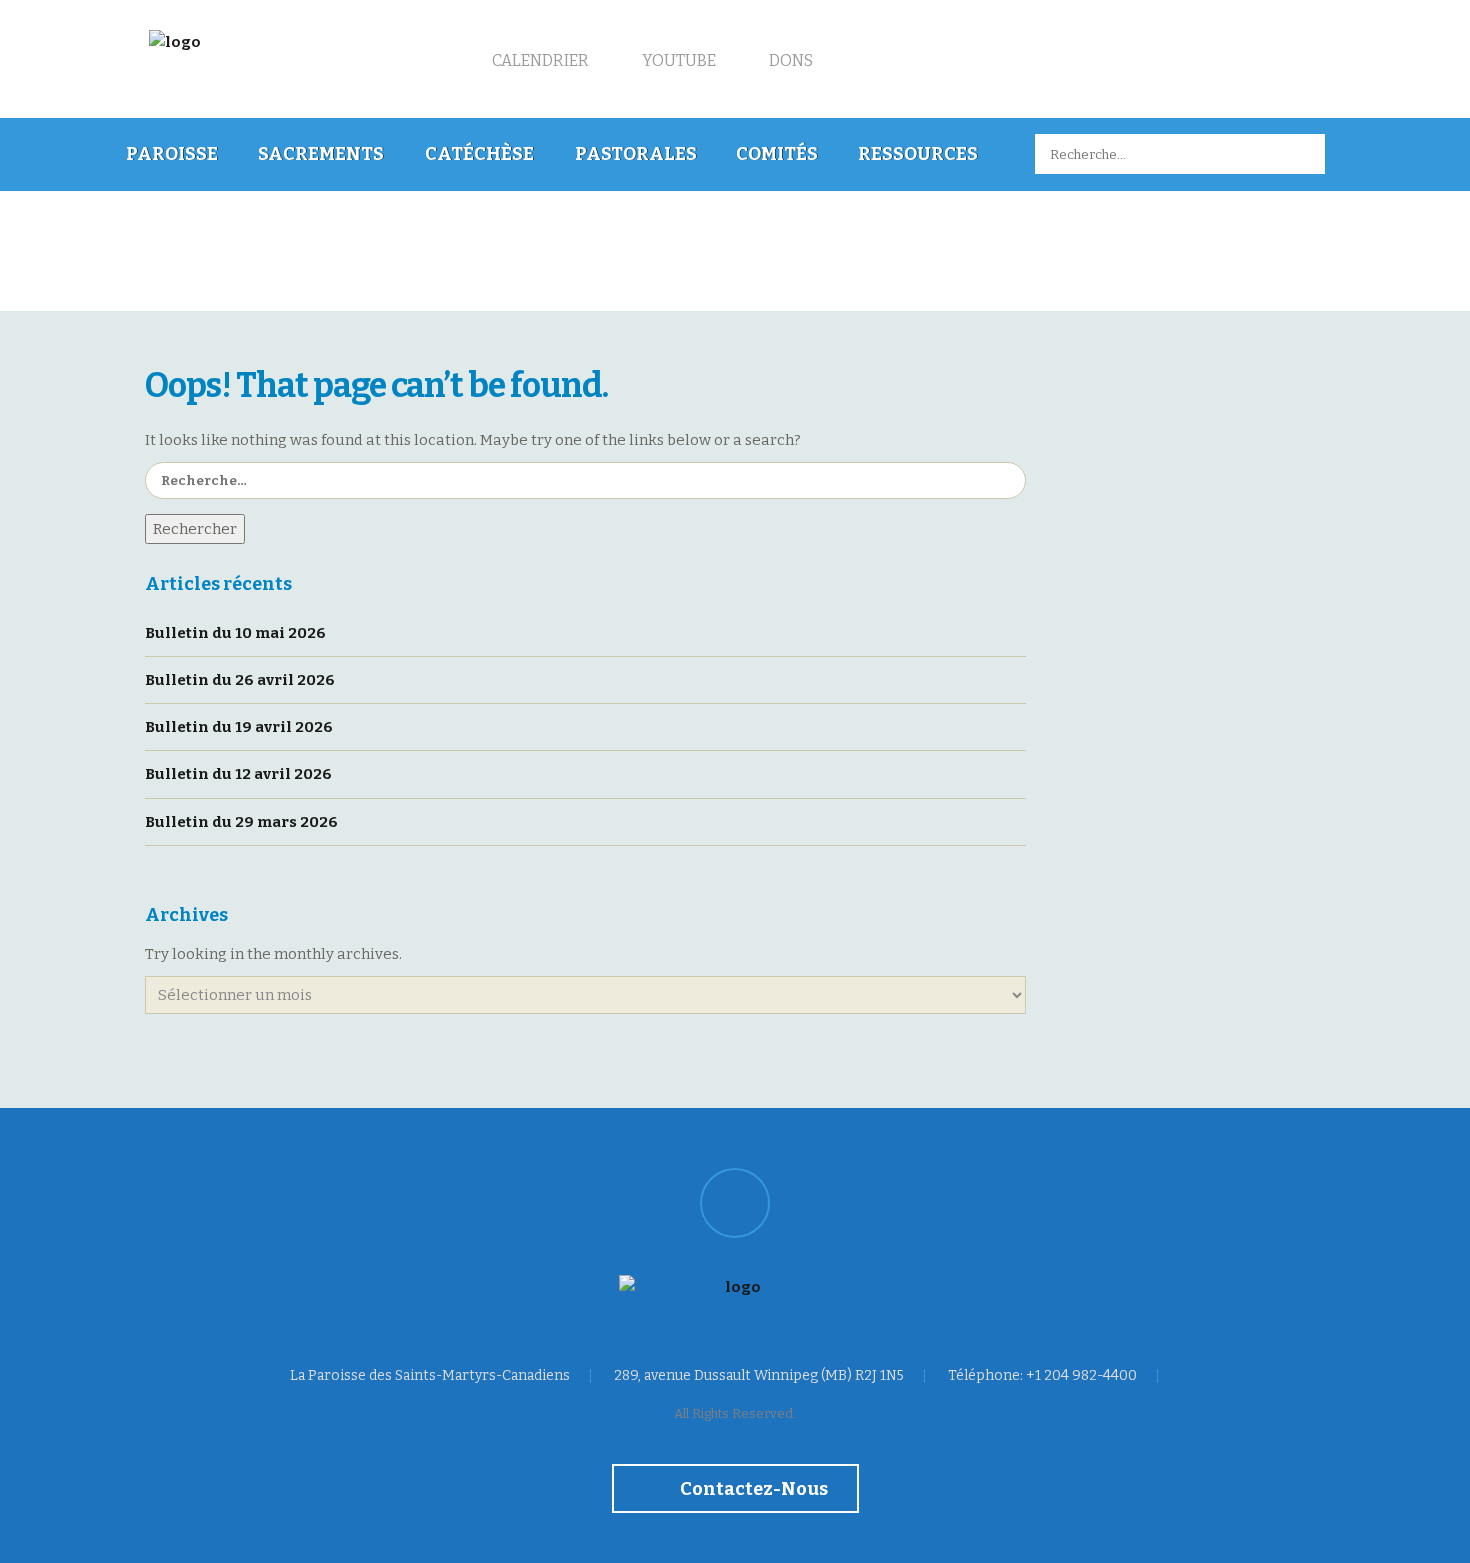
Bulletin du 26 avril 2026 (240, 680)
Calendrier (539, 60)
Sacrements (321, 154)
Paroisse (172, 154)
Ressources (918, 154)
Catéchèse (479, 154)
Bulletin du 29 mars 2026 (241, 822)
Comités (777, 154)
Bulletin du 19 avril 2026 (239, 727)
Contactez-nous (752, 1489)
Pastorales (636, 154)
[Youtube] (735, 1203)
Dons (789, 60)
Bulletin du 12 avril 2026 (238, 774)
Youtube (677, 60)
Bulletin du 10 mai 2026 (235, 633)
